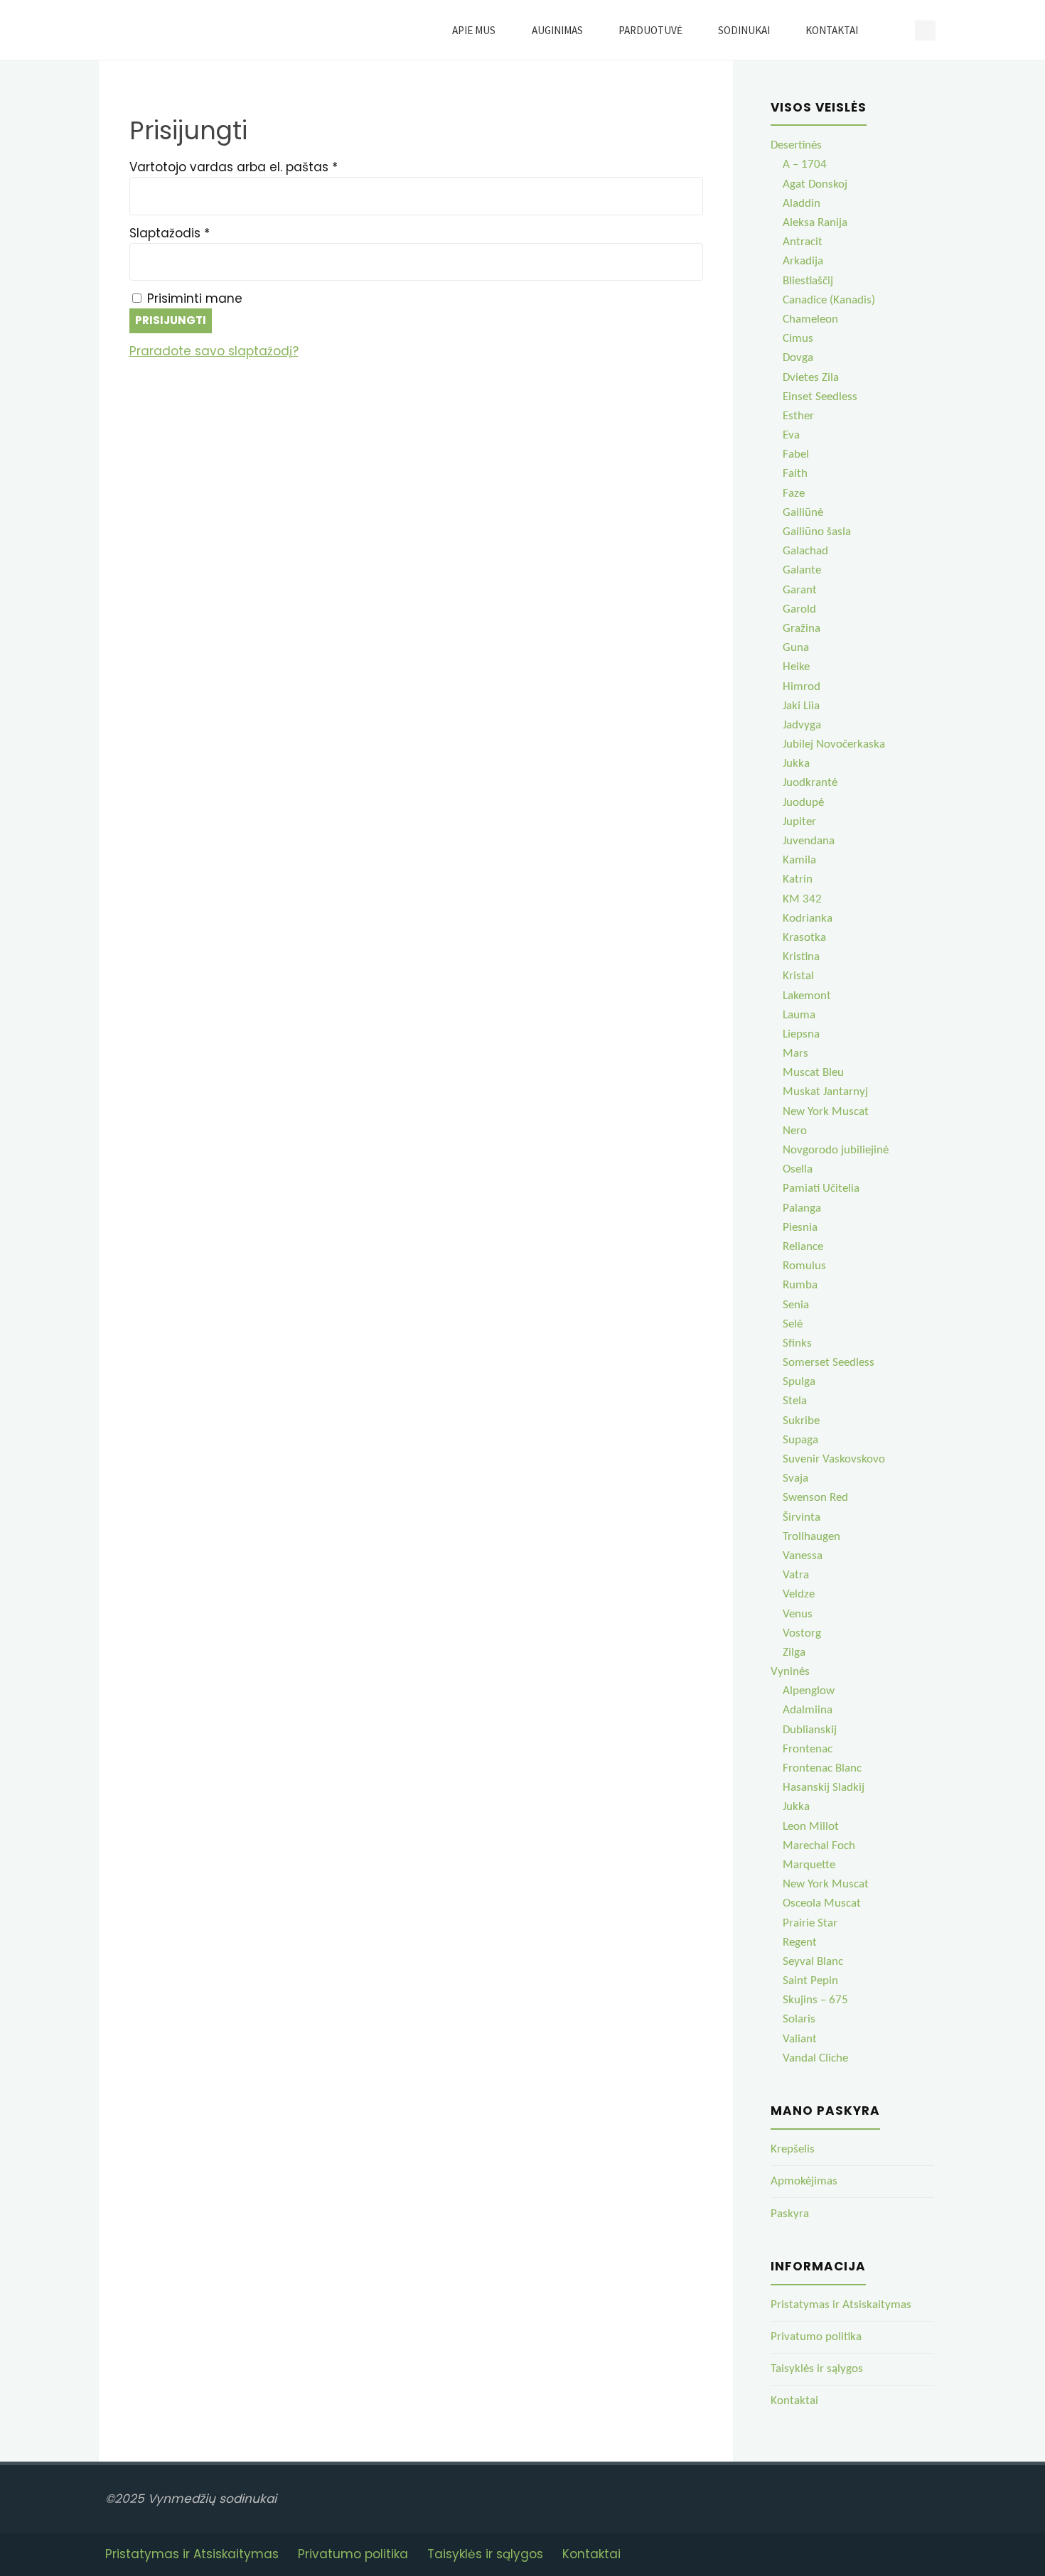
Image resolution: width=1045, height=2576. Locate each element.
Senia (796, 1305)
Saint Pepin (810, 1981)
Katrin (798, 879)
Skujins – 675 (815, 2000)
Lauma (799, 1015)
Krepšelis (793, 2149)
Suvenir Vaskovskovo (834, 1459)
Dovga (798, 358)
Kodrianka (808, 918)
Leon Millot (811, 1827)
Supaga (800, 1440)
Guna (796, 648)
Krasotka (804, 938)
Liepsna (801, 1034)
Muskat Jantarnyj (825, 1092)
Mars (795, 1053)
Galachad (805, 551)
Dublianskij (810, 1730)
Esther (798, 416)
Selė (793, 1324)
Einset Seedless (820, 397)
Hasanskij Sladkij (824, 1788)
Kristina (801, 957)
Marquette (809, 1865)
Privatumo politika (816, 2337)
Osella (798, 1169)
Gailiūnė (803, 513)
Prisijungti (171, 320)
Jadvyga (802, 725)
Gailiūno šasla (817, 532)
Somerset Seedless (829, 1363)
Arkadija (803, 261)
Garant (800, 590)
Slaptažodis (203, 233)
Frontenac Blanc (822, 1768)
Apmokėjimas (804, 2181)
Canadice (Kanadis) (829, 300)
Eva (791, 435)
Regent (800, 1942)
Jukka (796, 764)
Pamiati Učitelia (821, 1189)
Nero (795, 1131)
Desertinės (796, 145)
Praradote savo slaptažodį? (214, 351)
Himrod (802, 687)
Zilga (794, 1653)
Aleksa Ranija (815, 223)
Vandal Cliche (815, 2058)
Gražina (802, 629)
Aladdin (802, 204)
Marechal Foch (819, 1846)
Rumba (800, 1285)
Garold (799, 609)
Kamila (799, 860)
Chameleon (810, 319)
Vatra (796, 1575)
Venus (798, 1614)
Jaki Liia (801, 706)
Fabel (796, 454)
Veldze (799, 1594)
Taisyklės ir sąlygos (817, 2369)
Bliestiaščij (808, 281)
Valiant (800, 2039)
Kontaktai (794, 2401)
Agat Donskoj (815, 184)
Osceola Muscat (822, 1903)
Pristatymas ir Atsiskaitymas (841, 2305)
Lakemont (807, 996)
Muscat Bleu (813, 1073)
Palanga (802, 1208)
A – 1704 (805, 165)
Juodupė (803, 803)
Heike (796, 667)
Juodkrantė (810, 783)
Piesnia (800, 1228)
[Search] (893, 30)
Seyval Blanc (813, 1962)
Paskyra (790, 2214)
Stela (795, 1401)
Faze (794, 494)
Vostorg (802, 1633)
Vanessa (803, 1556)
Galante (802, 570)
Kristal (798, 976)
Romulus (804, 1266)
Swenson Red (815, 1498)
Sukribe (801, 1421)
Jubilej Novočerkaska (834, 744)
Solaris (799, 2019)
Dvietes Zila (811, 378)
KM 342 (802, 899)
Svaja (795, 1478)
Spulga (799, 1382)
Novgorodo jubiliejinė (836, 1150)
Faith (795, 474)
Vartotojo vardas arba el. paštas (267, 167)
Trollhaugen (811, 1537)
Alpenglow (809, 1691)
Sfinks (797, 1343)
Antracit (803, 242)
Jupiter (799, 822)
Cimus (798, 339)
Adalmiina (808, 1710)
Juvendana (809, 841)
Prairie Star (810, 1923)
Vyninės (790, 1672)
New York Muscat (826, 1112)
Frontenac (808, 1749)
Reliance (803, 1247)
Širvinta (802, 1518)
